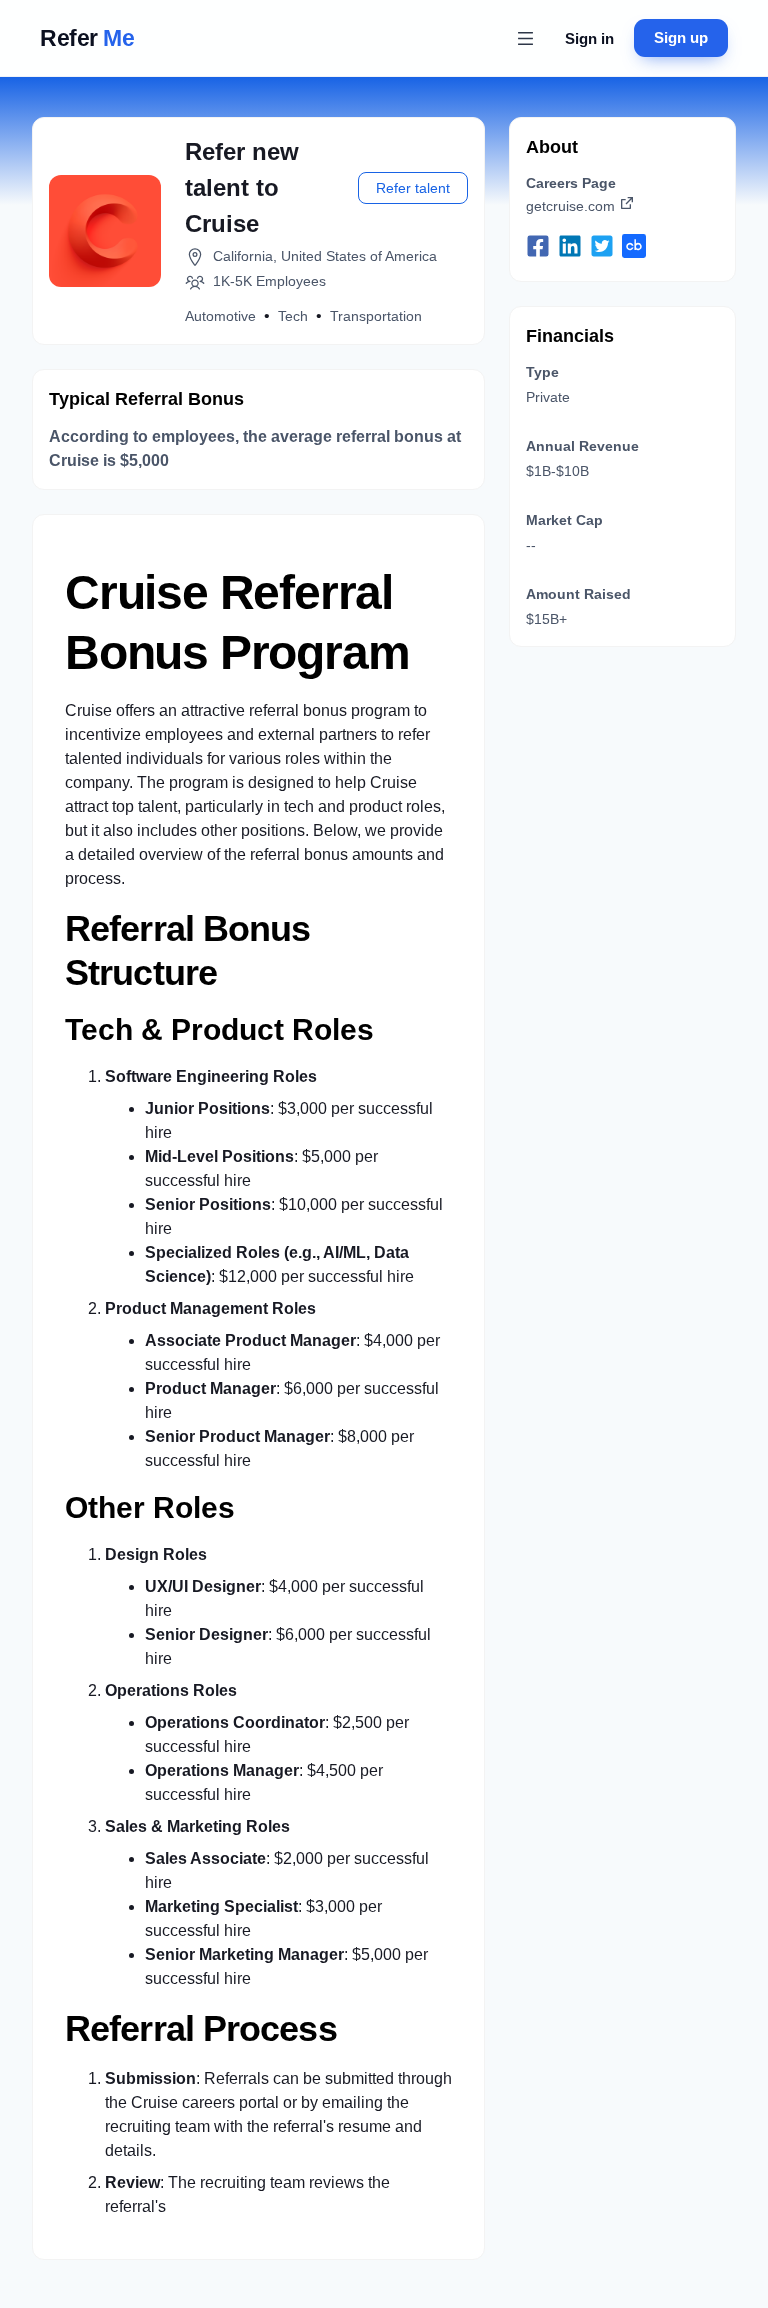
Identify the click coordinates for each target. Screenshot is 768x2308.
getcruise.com (570, 206)
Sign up (681, 37)
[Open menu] (525, 38)
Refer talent (413, 188)
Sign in (589, 38)
